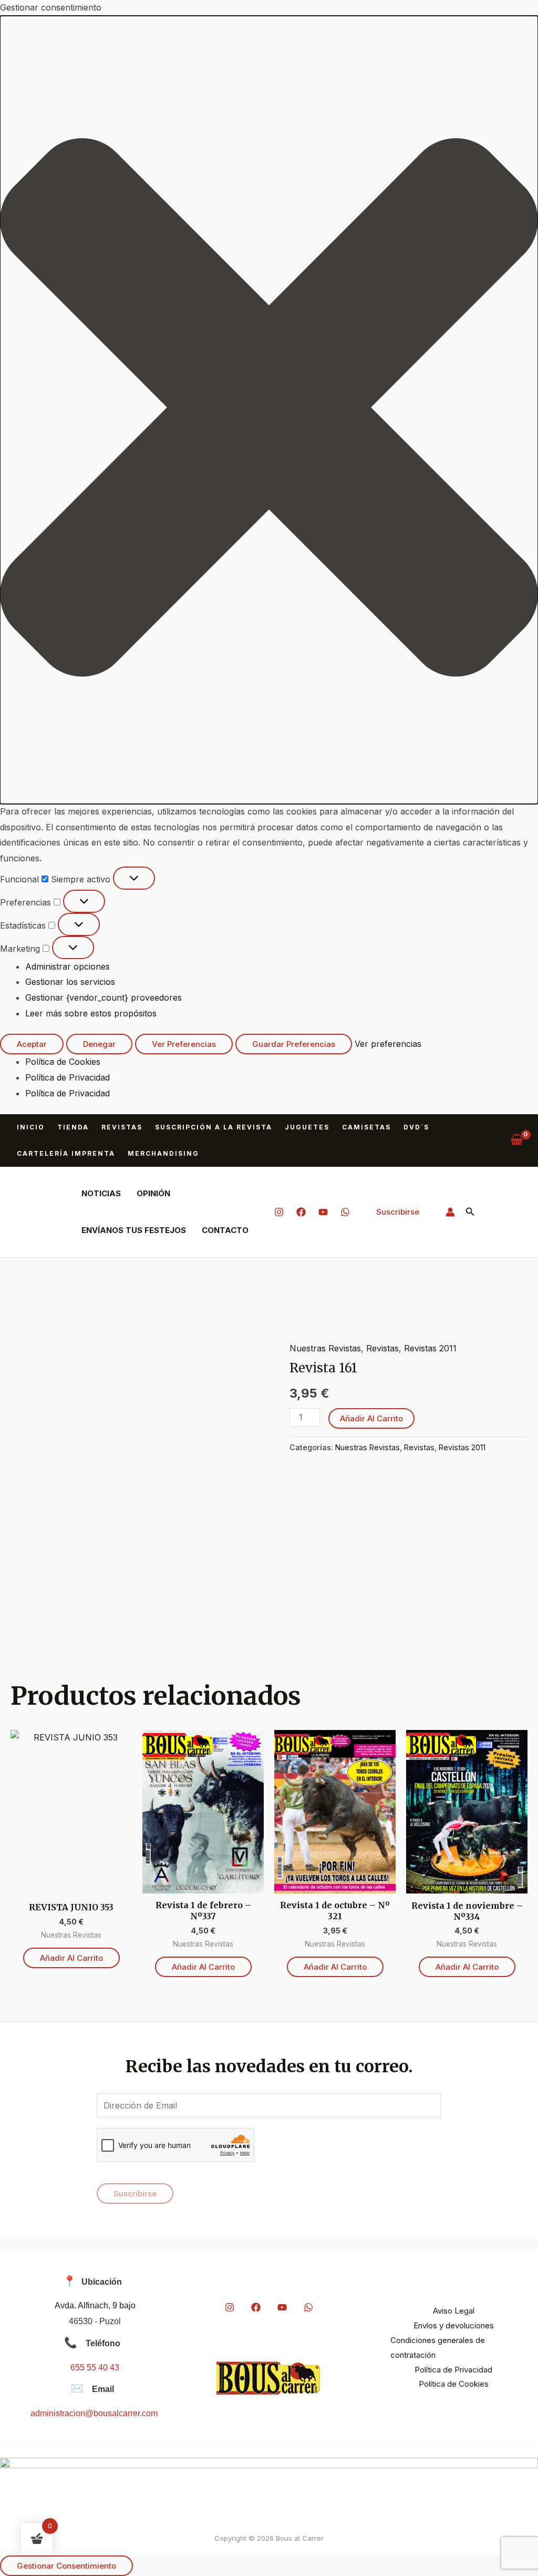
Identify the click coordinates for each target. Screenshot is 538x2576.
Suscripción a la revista (214, 1127)
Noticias (101, 1193)
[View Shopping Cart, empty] (516, 1140)
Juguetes (307, 1127)
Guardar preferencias (294, 1044)
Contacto (225, 1230)
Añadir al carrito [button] (71, 1958)
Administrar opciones (68, 966)
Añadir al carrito (371, 1418)
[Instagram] (279, 1212)
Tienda (73, 1127)
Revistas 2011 (430, 1348)
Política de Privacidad (68, 1077)
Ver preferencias (184, 1044)
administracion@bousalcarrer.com (94, 2413)
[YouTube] (323, 1212)
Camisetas (366, 1127)
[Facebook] (301, 1212)
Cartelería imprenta (66, 1153)
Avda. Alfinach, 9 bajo (95, 2305)
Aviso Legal (454, 2311)
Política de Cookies (63, 1062)
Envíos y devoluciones (454, 2325)
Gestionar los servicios (70, 982)
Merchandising (163, 1153)
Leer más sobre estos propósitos (91, 1013)
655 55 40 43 (95, 2368)
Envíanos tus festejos (134, 1230)
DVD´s (416, 1127)
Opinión (153, 1193)
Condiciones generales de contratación (438, 2348)
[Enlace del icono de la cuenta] (450, 1212)
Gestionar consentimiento (66, 2566)
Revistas (122, 1127)
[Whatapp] (345, 1212)
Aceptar (32, 1044)
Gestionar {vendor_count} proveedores (104, 997)
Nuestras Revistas (325, 1348)
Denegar (99, 1044)
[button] (269, 410)
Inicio (31, 1127)
